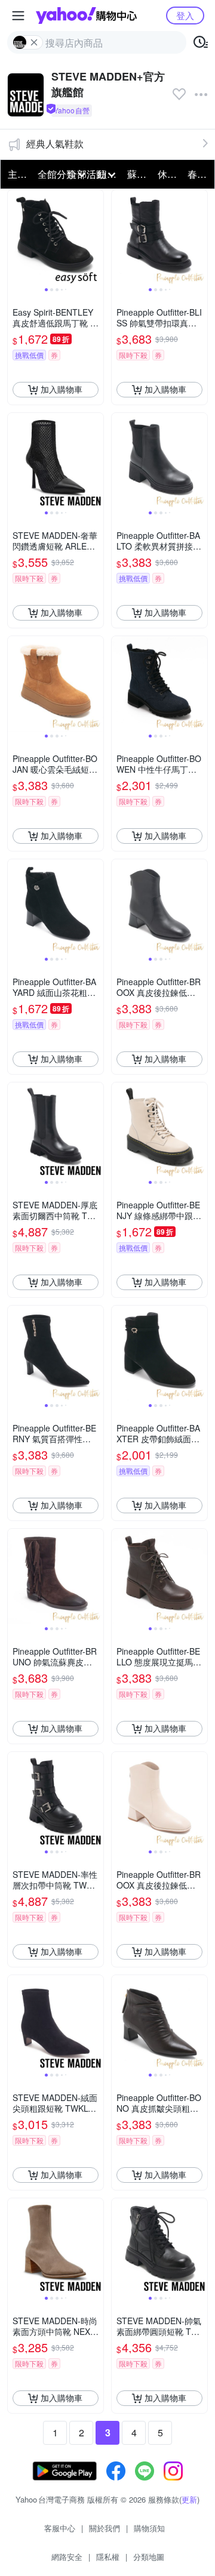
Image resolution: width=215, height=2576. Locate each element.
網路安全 (67, 2557)
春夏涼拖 (199, 174)
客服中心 (60, 2528)
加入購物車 (62, 389)
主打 (17, 174)
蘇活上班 (139, 174)
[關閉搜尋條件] (34, 42)
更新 (189, 2499)
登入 (185, 15)
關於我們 (105, 2528)
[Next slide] (96, 237)
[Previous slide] (16, 237)
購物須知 (149, 2528)
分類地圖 (149, 2557)
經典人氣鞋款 (55, 144)
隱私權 (108, 2557)
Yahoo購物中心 (86, 16)
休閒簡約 (169, 174)
